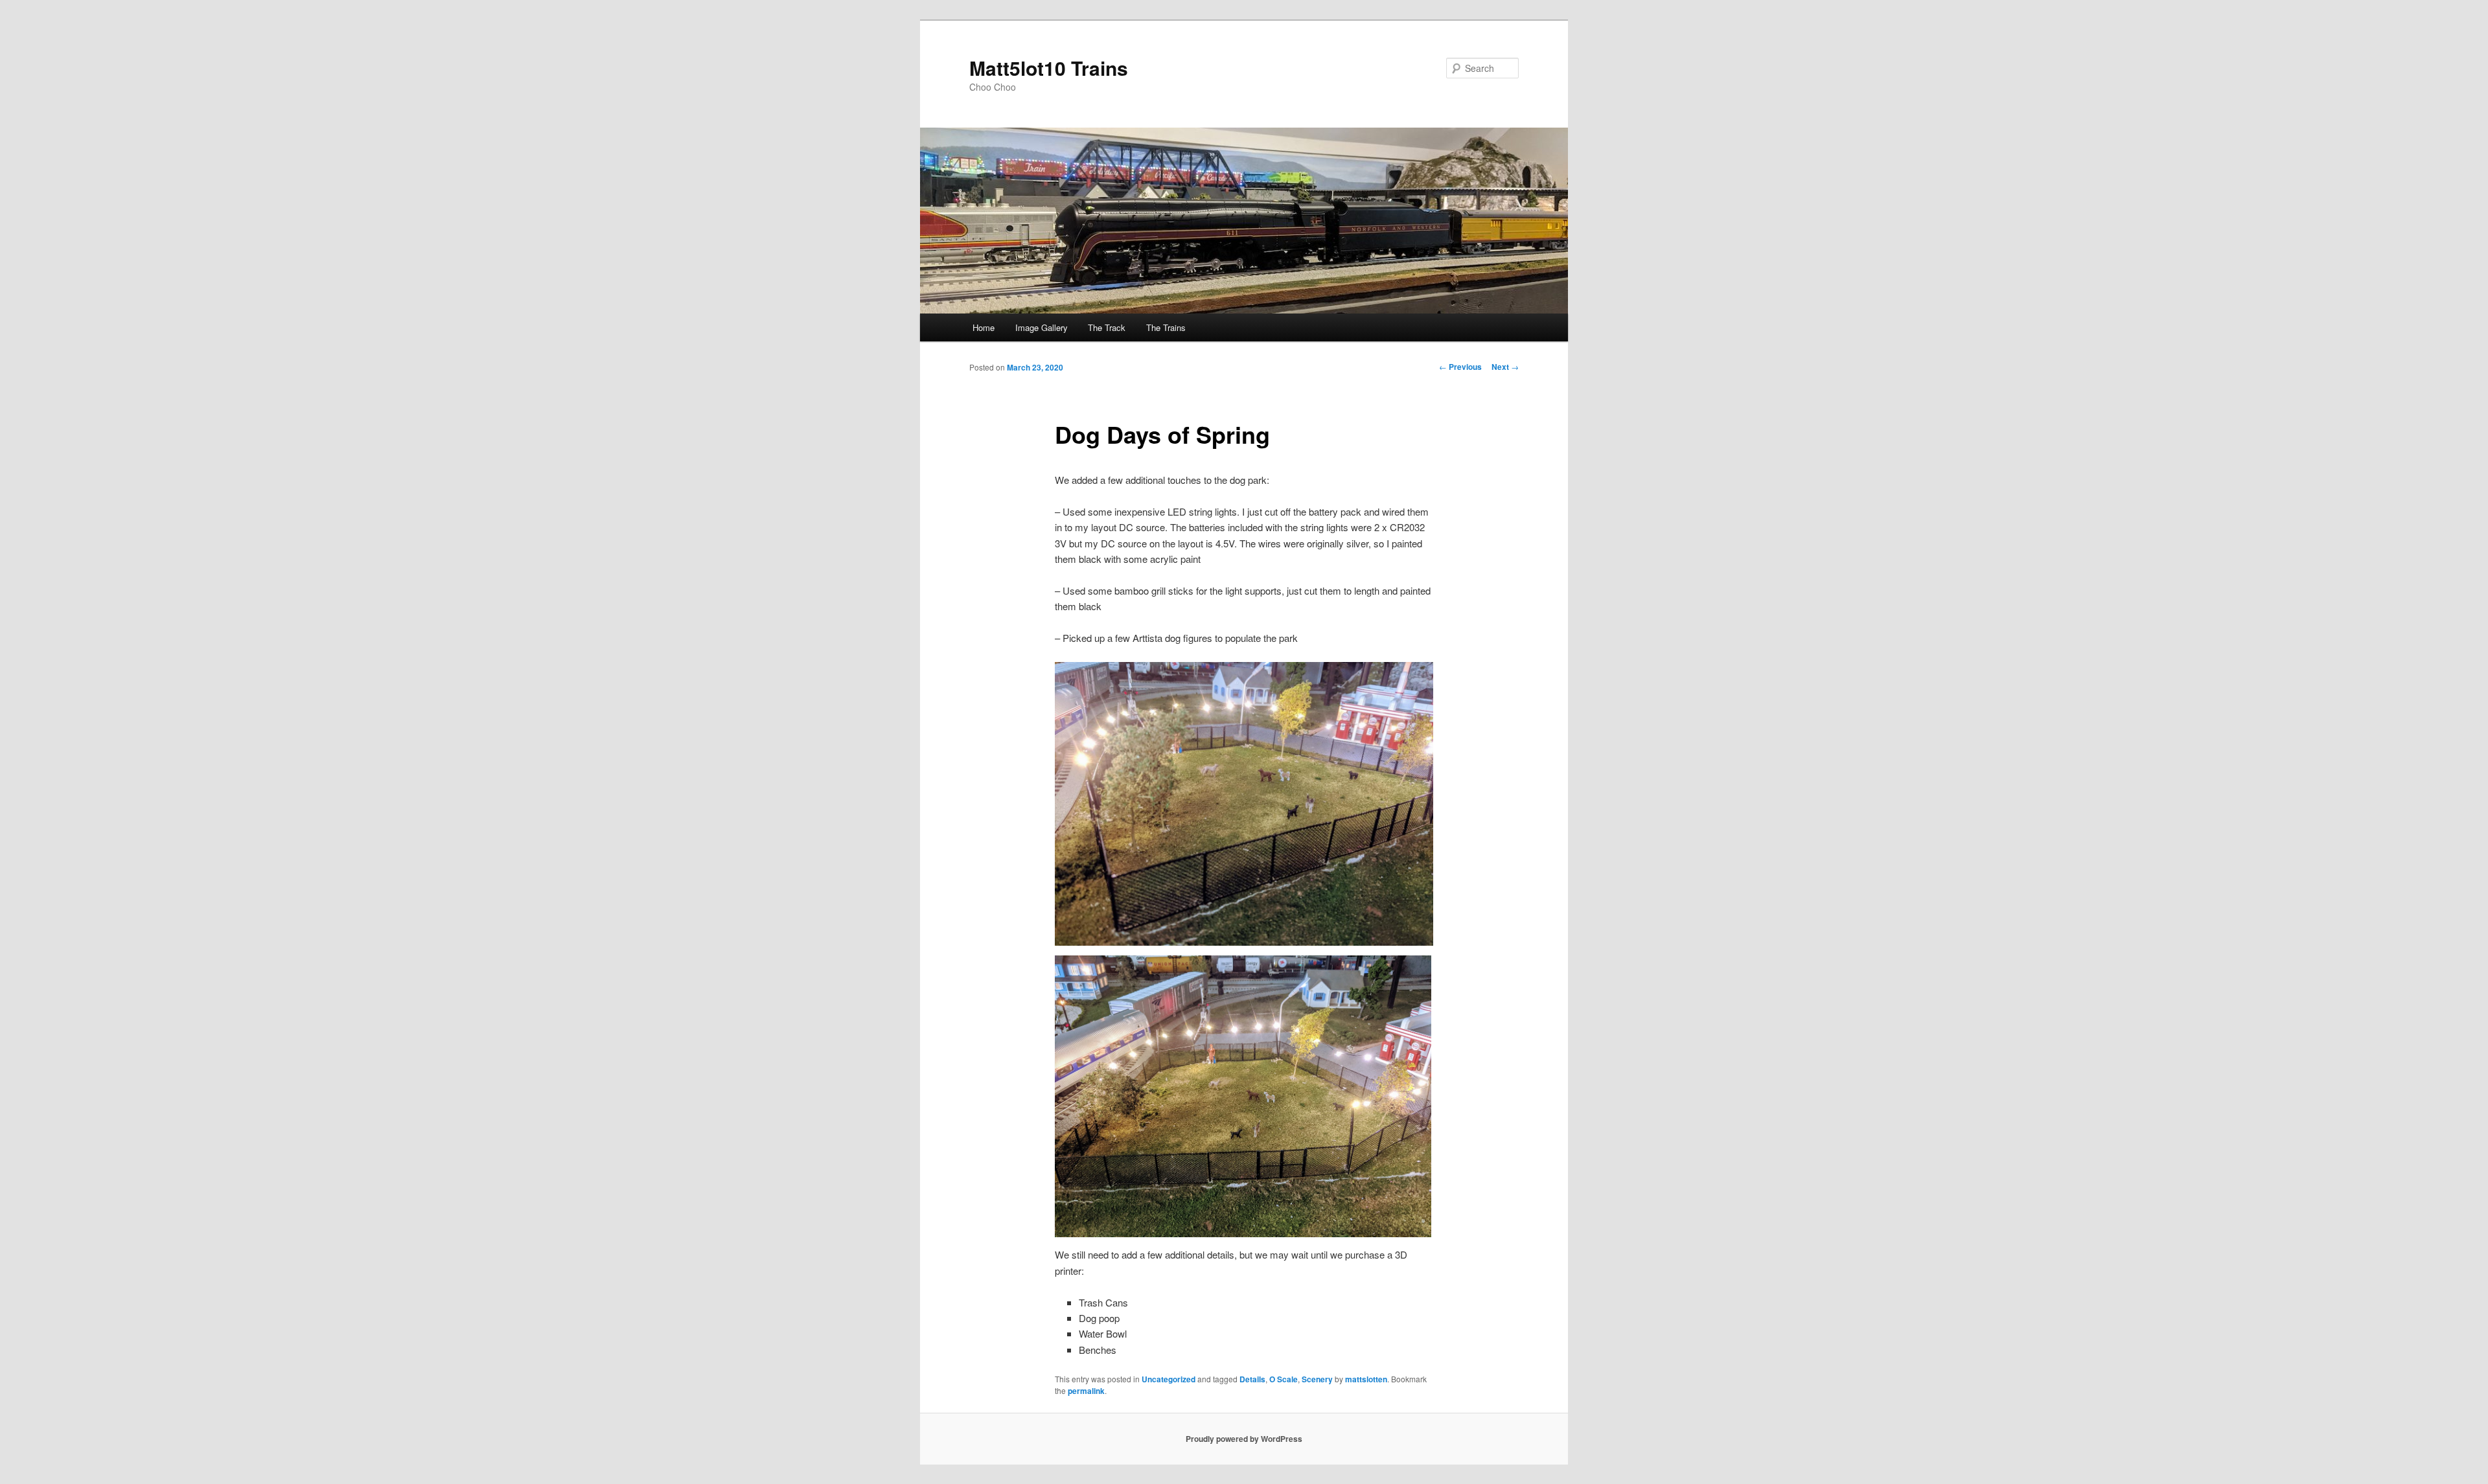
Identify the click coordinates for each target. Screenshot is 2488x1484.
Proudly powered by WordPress (1244, 1439)
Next (1505, 367)
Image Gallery (1042, 327)
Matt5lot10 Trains (1049, 68)
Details (1252, 1379)
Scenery (1317, 1379)
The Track (1107, 327)
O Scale (1284, 1379)
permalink (1086, 1391)
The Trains (1166, 327)
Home (984, 327)
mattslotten (1366, 1379)
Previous (1460, 367)
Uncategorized (1169, 1379)
